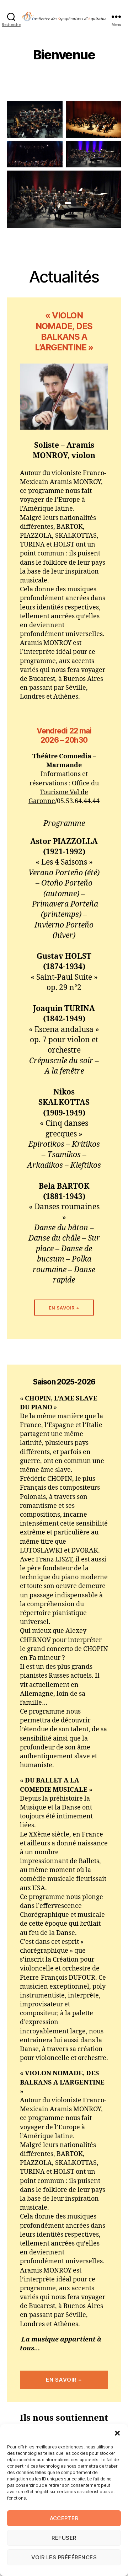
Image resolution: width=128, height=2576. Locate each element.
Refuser (64, 2538)
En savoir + (64, 2380)
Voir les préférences (64, 2557)
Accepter (64, 2518)
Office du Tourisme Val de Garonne (64, 792)
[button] (117, 2433)
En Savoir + (64, 1308)
